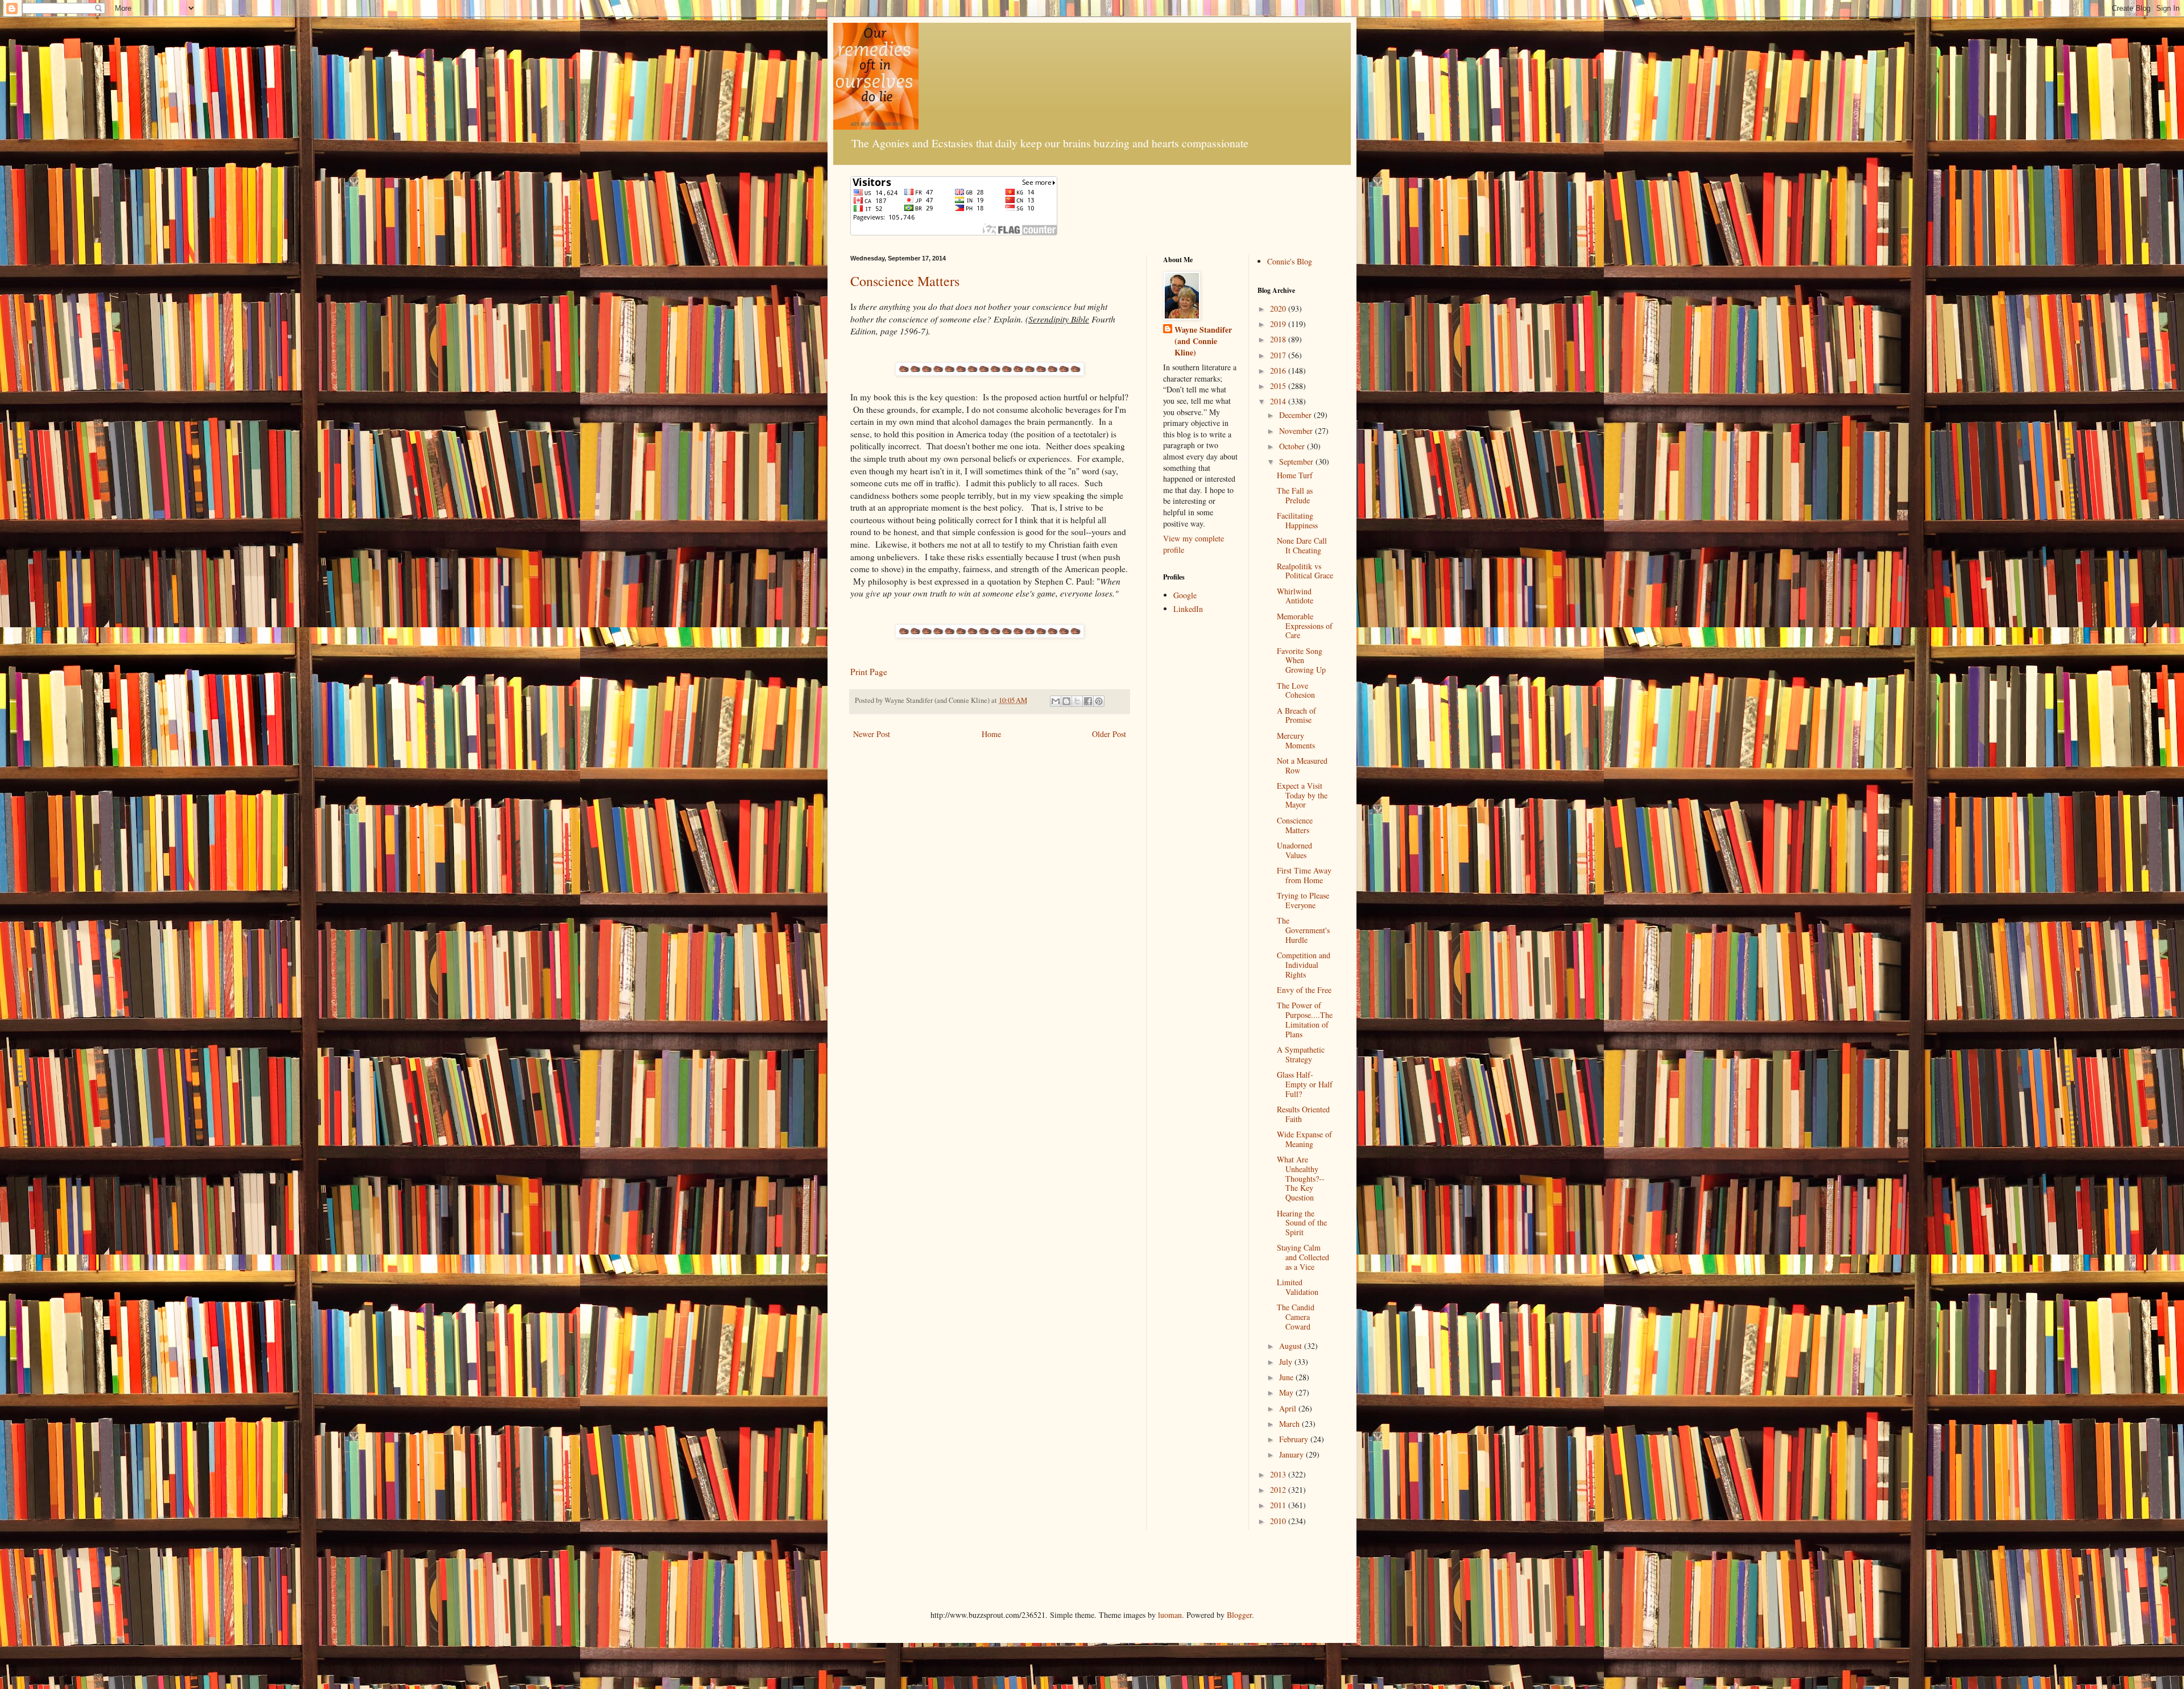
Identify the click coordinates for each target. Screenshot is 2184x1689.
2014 (1279, 401)
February (1295, 1439)
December (1296, 415)
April (1289, 1408)
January (1292, 1454)
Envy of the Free (1304, 990)
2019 (1279, 324)
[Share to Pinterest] (1099, 701)
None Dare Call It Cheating (1302, 545)
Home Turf (1295, 475)
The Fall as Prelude (1295, 495)
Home (991, 734)
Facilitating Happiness (1297, 520)
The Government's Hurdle (1303, 930)
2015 (1279, 386)
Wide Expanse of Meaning (1304, 1139)
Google (1185, 595)
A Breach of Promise (1296, 715)
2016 (1279, 370)
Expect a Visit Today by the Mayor (1302, 795)
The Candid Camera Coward (1296, 1317)
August (1292, 1346)
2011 (1279, 1505)
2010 (1279, 1521)
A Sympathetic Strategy (1301, 1054)
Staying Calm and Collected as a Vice (1303, 1257)
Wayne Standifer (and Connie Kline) (1203, 341)
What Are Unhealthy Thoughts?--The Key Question (1301, 1178)
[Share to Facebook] (1088, 701)
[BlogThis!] (1066, 701)
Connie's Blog (1290, 261)
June (1287, 1377)
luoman (1170, 1615)
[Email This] (1056, 701)
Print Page (869, 672)
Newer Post (872, 734)
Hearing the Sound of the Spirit (1302, 1223)
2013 (1279, 1474)
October (1293, 446)
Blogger (1239, 1615)
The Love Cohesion (1296, 690)
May (1287, 1392)
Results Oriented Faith (1303, 1114)
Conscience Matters (905, 281)
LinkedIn (1188, 609)
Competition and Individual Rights (1304, 965)
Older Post (1109, 734)
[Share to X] (1077, 701)
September (1297, 461)
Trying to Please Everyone (1303, 900)
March (1290, 1424)
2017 (1279, 355)
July (1287, 1362)
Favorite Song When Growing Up (1301, 661)
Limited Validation (1298, 1287)
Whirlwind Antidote (1295, 596)
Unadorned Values (1294, 850)
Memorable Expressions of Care (1305, 626)
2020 (1279, 309)
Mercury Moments (1296, 740)
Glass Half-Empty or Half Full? (1305, 1084)
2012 (1279, 1490)
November (1297, 431)
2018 (1279, 339)
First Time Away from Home (1304, 875)
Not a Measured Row (1302, 765)
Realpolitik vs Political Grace (1305, 571)
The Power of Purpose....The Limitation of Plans (1305, 1019)
